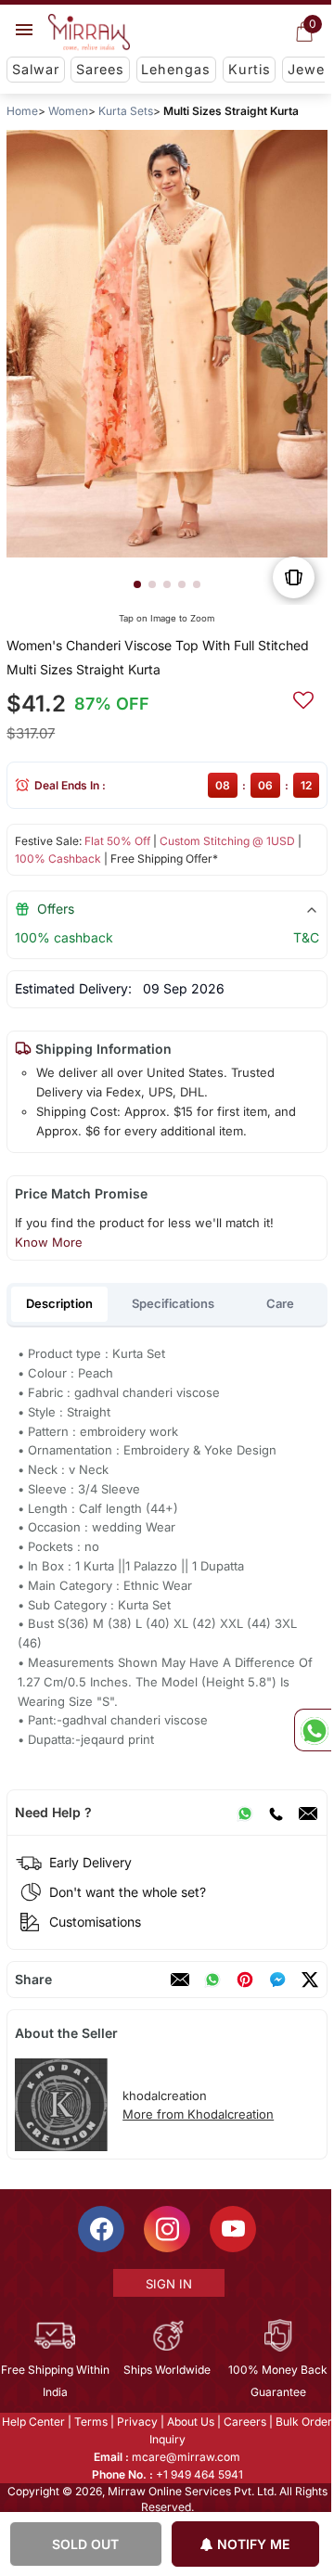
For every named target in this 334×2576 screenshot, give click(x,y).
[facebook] (277, 1980)
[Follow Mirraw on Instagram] (166, 2229)
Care (280, 1303)
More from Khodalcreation (198, 2114)
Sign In (168, 2284)
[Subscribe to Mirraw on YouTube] (232, 2229)
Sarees (100, 69)
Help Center (32, 2422)
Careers (244, 2422)
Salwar (36, 69)
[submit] (303, 698)
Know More (49, 1242)
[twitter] (310, 1980)
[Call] (276, 1813)
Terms (90, 2422)
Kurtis (250, 69)
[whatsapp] (212, 1980)
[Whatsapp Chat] (313, 1730)
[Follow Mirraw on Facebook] (100, 2229)
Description (59, 1303)
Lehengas (176, 69)
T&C (306, 937)
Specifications (173, 1303)
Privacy (136, 2422)
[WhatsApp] (245, 1813)
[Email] (308, 1813)
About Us (190, 2422)
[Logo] (89, 32)
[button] (137, 584)
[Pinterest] (245, 1980)
